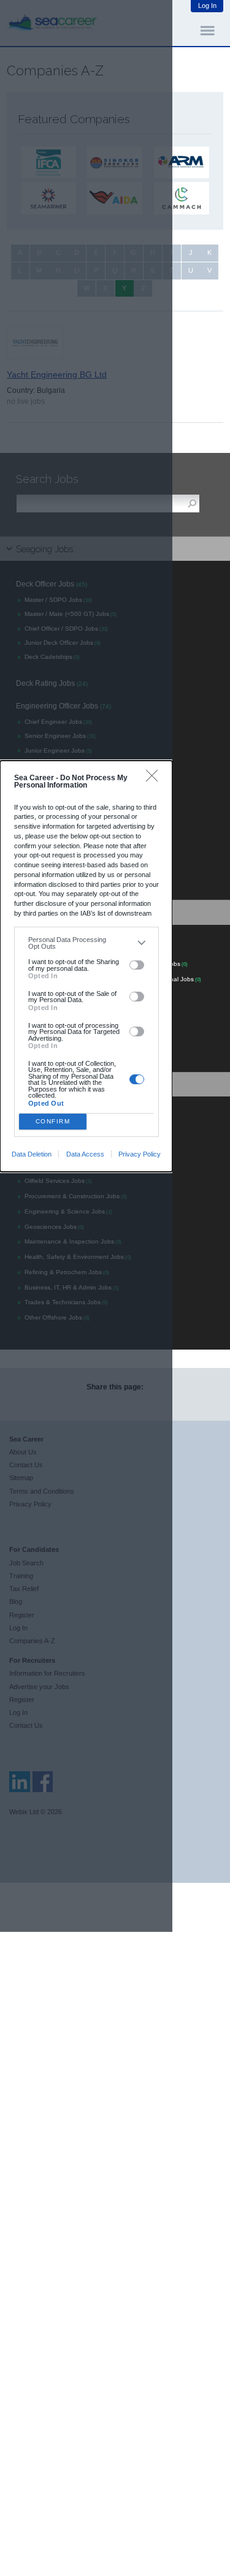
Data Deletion (32, 1154)
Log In (207, 6)
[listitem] (86, 943)
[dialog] (86, 966)
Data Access (85, 1154)
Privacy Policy (140, 1154)
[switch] (137, 965)
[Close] (155, 779)
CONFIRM (53, 1121)
